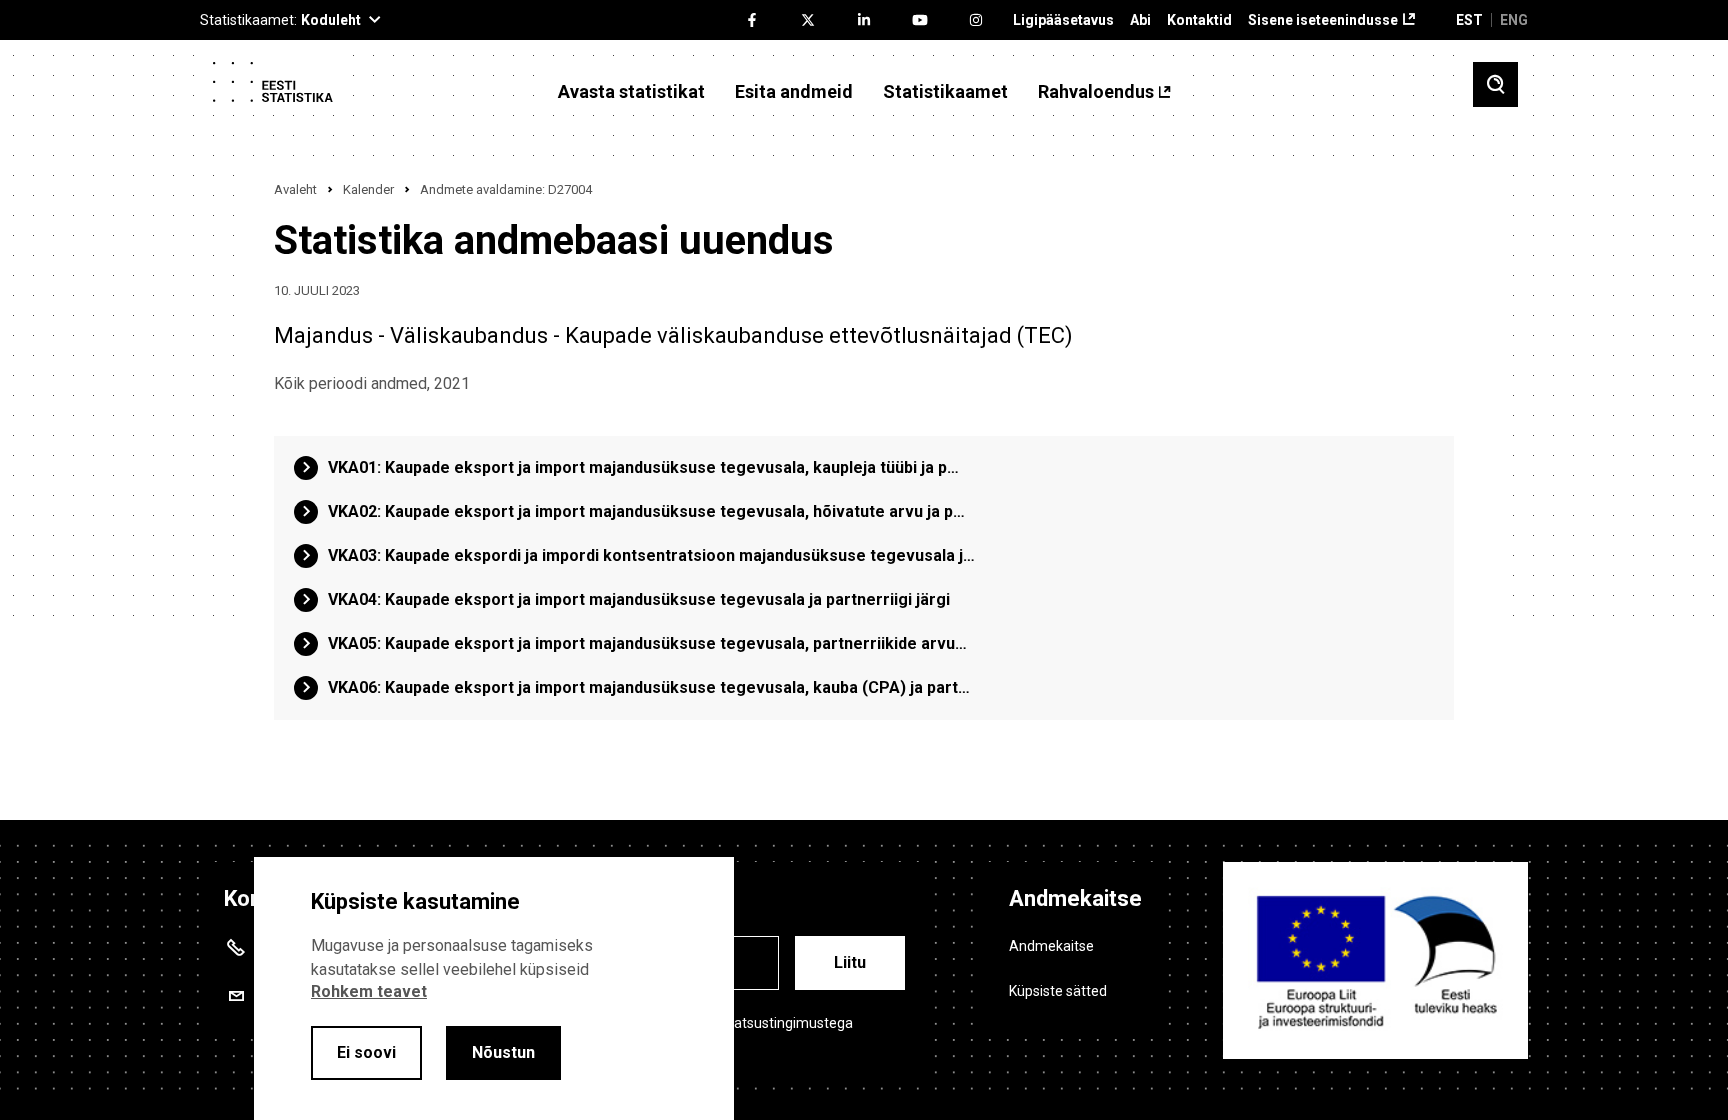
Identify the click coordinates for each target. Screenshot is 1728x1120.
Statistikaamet (945, 92)
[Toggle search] (1495, 84)
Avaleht (295, 189)
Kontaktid (1199, 20)
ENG (1514, 20)
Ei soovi (366, 1052)
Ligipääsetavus (1063, 20)
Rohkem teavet (369, 991)
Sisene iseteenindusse (1323, 20)
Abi (1140, 20)
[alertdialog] (494, 988)
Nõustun (503, 1052)
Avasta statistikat (631, 92)
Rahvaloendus (1096, 92)
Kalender (368, 189)
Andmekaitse (1051, 946)
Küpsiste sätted (1058, 991)
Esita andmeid (794, 92)
